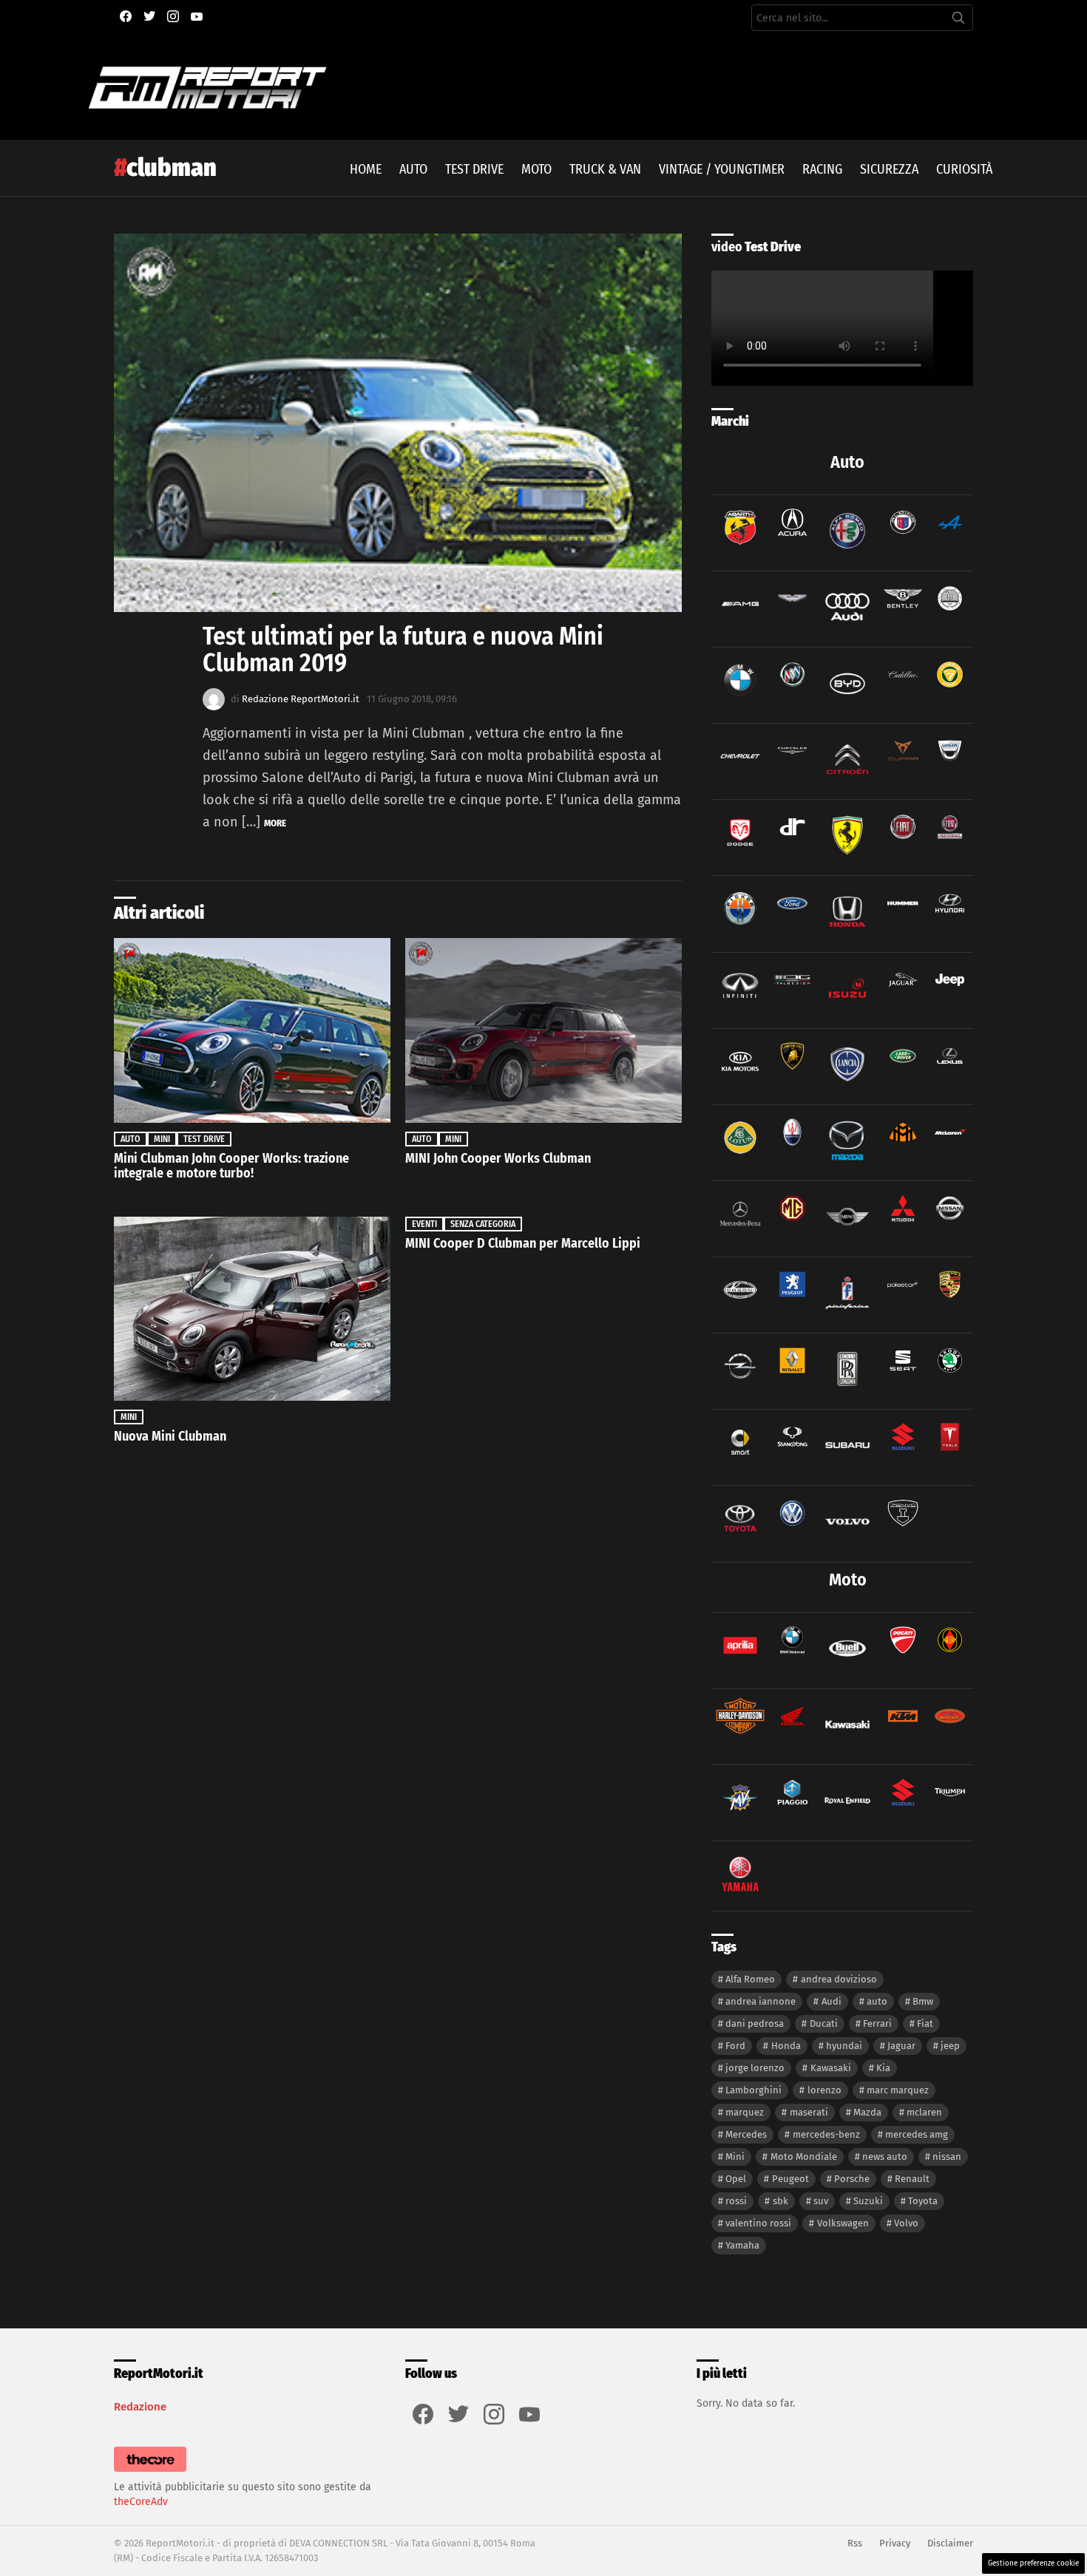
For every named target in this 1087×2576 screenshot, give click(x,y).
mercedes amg (917, 2134)
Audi (832, 2001)
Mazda (867, 2112)
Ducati (824, 2023)
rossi (736, 2201)
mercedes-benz (826, 2134)
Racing (822, 169)
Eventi (424, 1224)
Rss (855, 2543)
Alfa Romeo (750, 1979)
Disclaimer (950, 2543)
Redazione (140, 2407)
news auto (885, 2157)
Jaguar (901, 2046)
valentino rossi (758, 2223)
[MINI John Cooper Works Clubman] (543, 1030)
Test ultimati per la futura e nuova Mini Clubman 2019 (403, 649)
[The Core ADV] (150, 2472)
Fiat (925, 2023)
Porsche (852, 2179)
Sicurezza (889, 169)
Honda (786, 2046)
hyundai (844, 2046)
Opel (736, 2179)
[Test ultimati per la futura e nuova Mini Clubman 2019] (398, 423)
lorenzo (824, 2090)
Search (958, 21)
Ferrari (877, 2023)
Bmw (923, 2001)
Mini (162, 1139)
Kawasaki (831, 2068)
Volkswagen (843, 2223)
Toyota (923, 2201)
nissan (947, 2157)
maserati (809, 2112)
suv (821, 2201)
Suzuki (868, 2201)
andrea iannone (761, 2001)
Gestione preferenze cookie (1033, 2563)
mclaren (924, 2112)
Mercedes (746, 2134)
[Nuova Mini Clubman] (252, 1309)
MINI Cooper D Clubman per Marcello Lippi (523, 1243)
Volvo (906, 2223)
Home (366, 169)
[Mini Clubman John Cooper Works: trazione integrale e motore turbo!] (252, 1030)
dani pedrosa (755, 2023)
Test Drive (474, 169)
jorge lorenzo (755, 2068)
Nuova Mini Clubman (170, 1436)
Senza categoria (483, 1224)
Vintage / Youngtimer (722, 169)
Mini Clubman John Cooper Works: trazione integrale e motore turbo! (231, 1166)
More (275, 823)
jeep (950, 2046)
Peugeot (790, 2179)
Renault (912, 2179)
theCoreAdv (141, 2502)
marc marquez (898, 2090)
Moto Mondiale (804, 2157)
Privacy (895, 2543)
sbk (780, 2201)
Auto (413, 169)
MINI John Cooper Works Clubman (498, 1158)
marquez (745, 2112)
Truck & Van (605, 169)
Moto (536, 169)
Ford (735, 2046)
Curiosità (964, 169)
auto (877, 2001)
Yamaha (742, 2245)
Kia (883, 2068)
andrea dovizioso (839, 1979)
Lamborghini (754, 2090)
